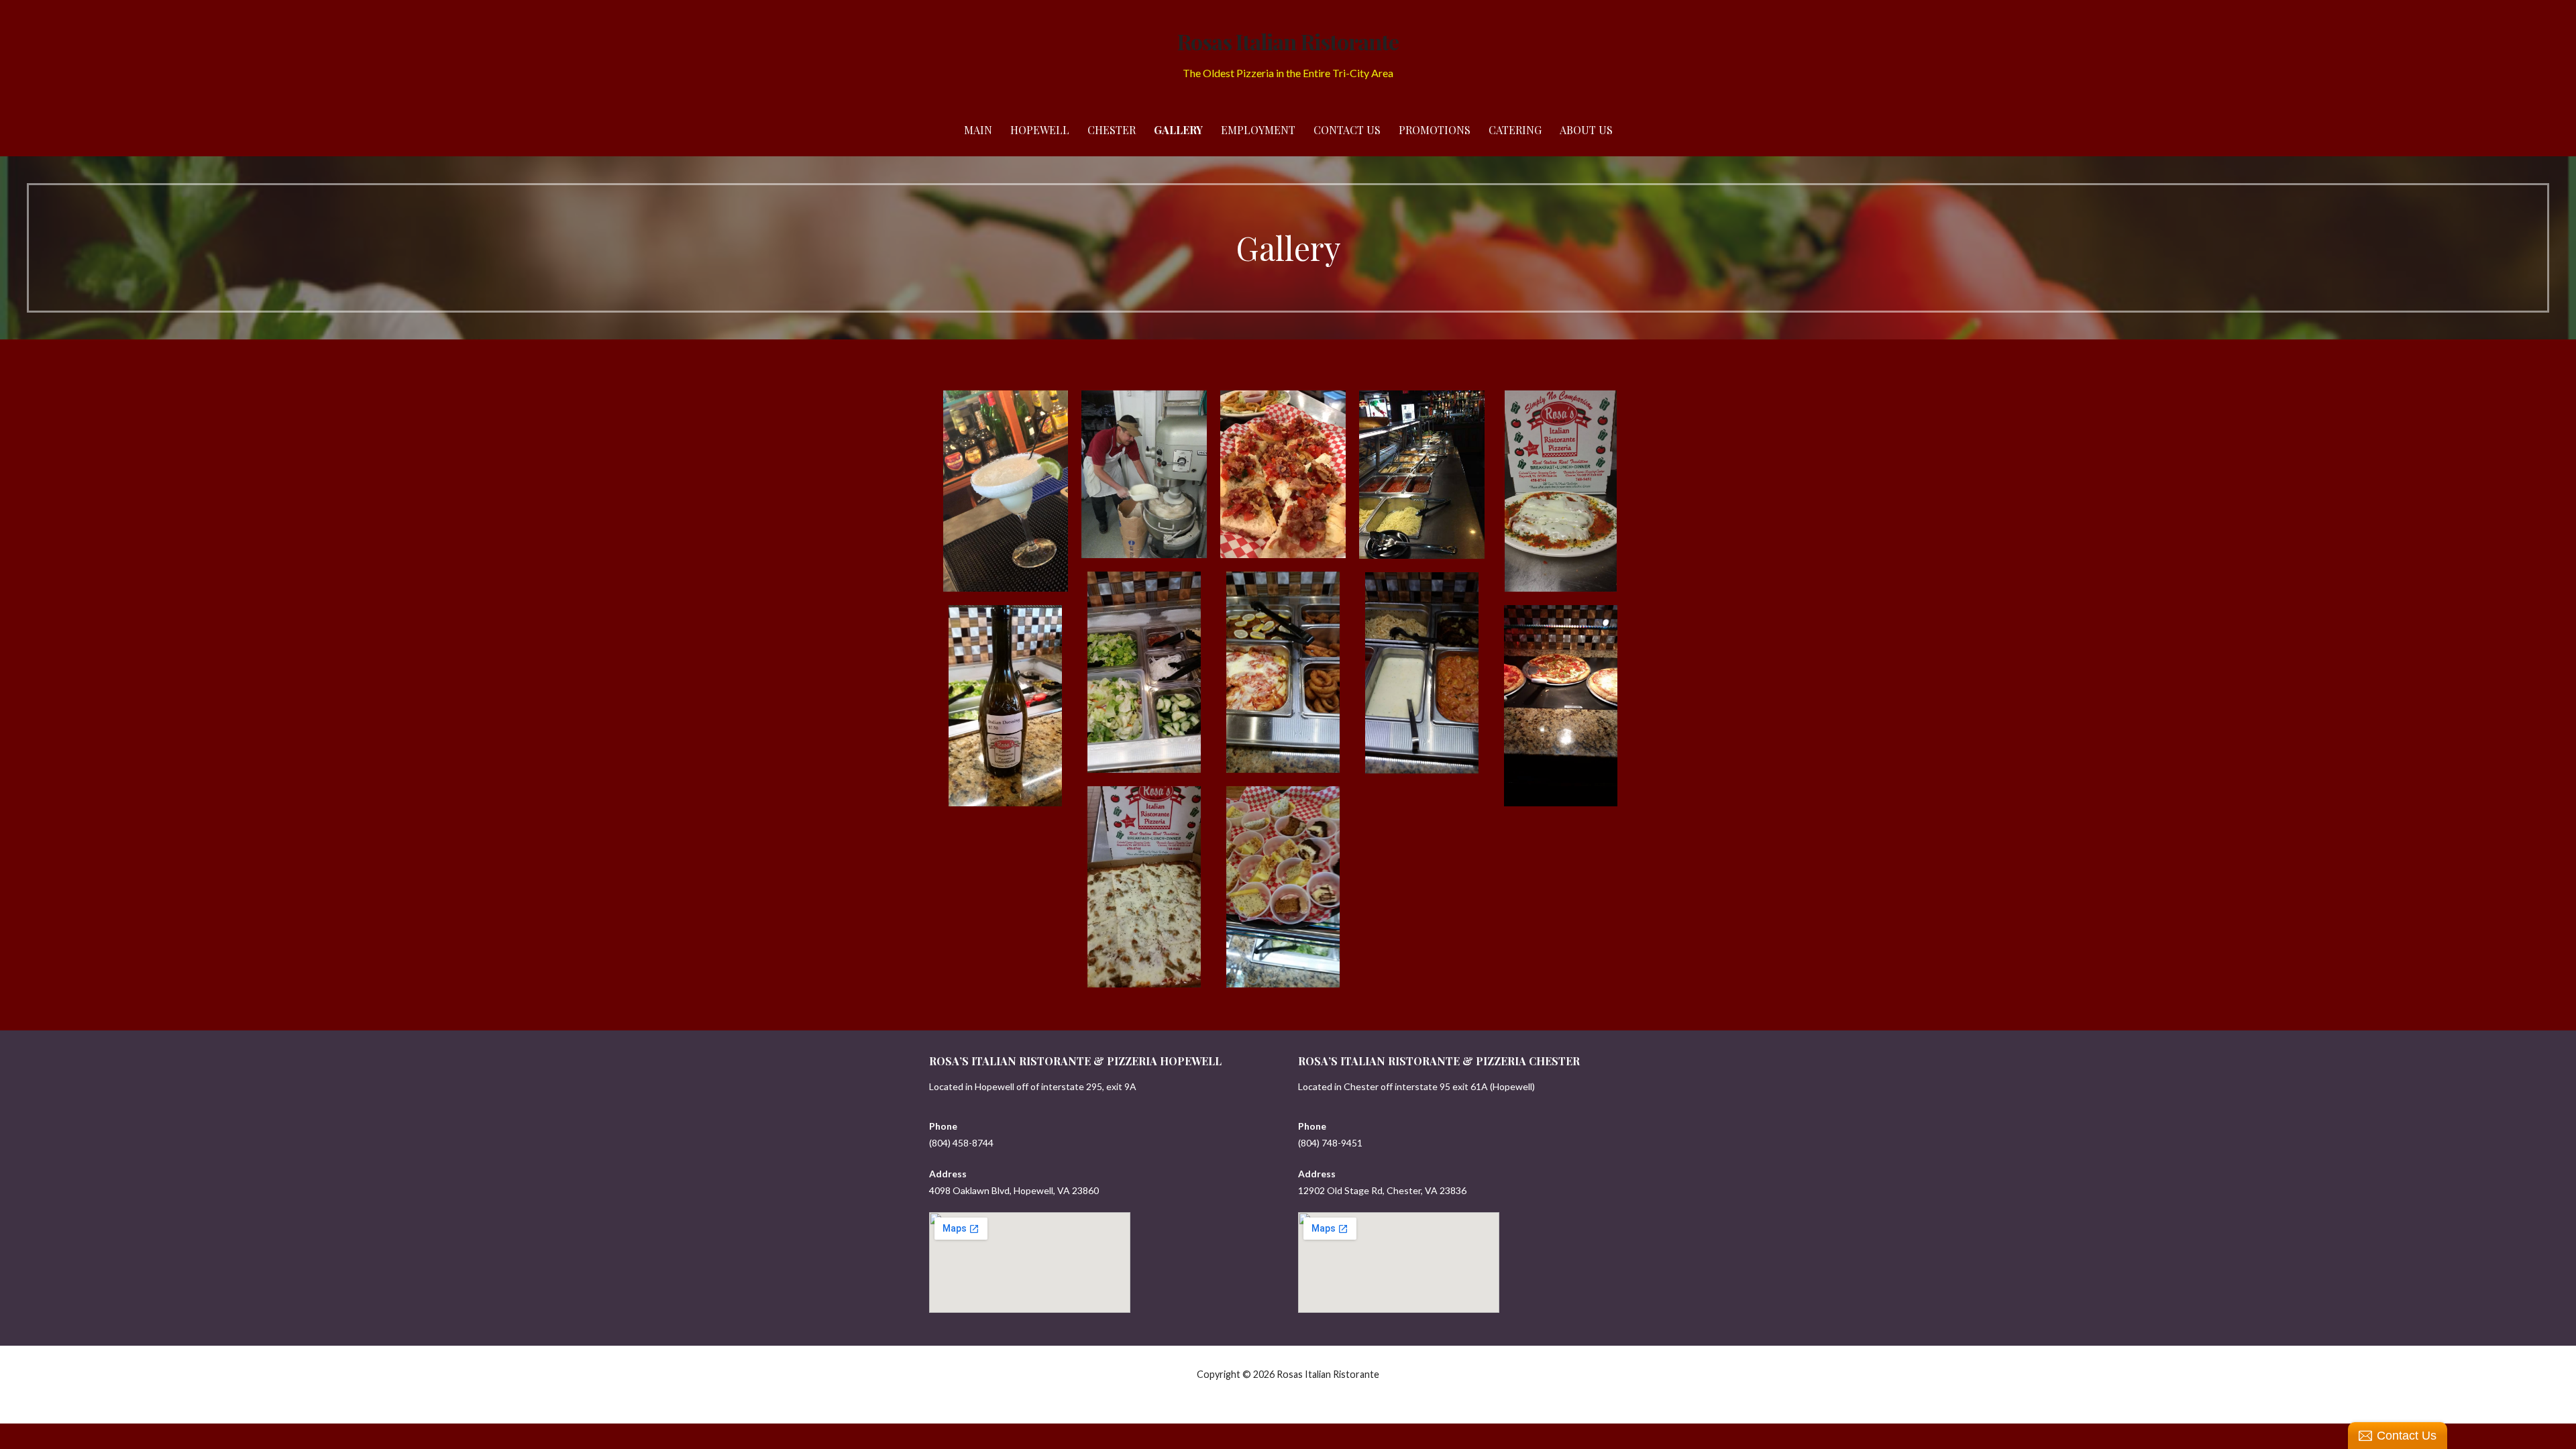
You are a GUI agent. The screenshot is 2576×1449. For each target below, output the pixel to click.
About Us (1586, 130)
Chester (1112, 130)
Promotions (1435, 130)
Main (978, 130)
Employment (1258, 130)
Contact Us (1347, 130)
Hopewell (1040, 130)
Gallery (1178, 130)
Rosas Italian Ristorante (1288, 41)
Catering (1515, 130)
